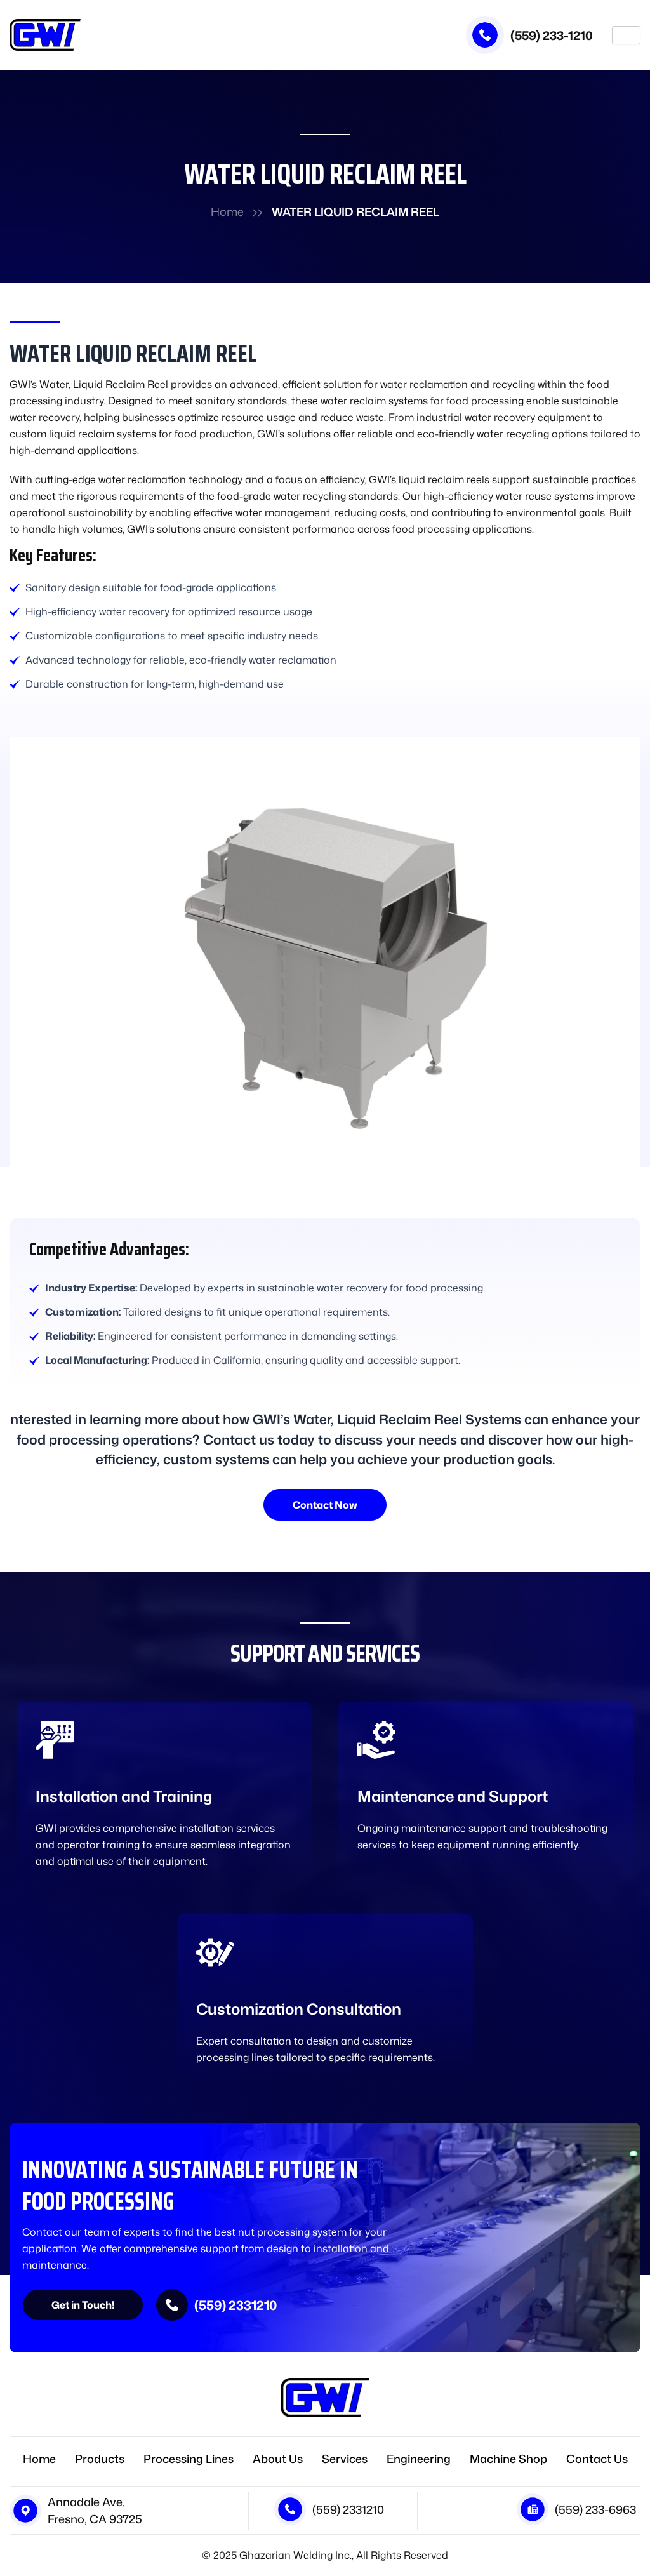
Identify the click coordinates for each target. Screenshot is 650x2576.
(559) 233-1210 (552, 35)
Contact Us (597, 2459)
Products (100, 2459)
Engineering (419, 2459)
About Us (278, 2459)
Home (227, 211)
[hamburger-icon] (626, 35)
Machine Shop (508, 2459)
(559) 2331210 (235, 2305)
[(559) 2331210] (172, 2305)
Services (345, 2459)
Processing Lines (189, 2459)
